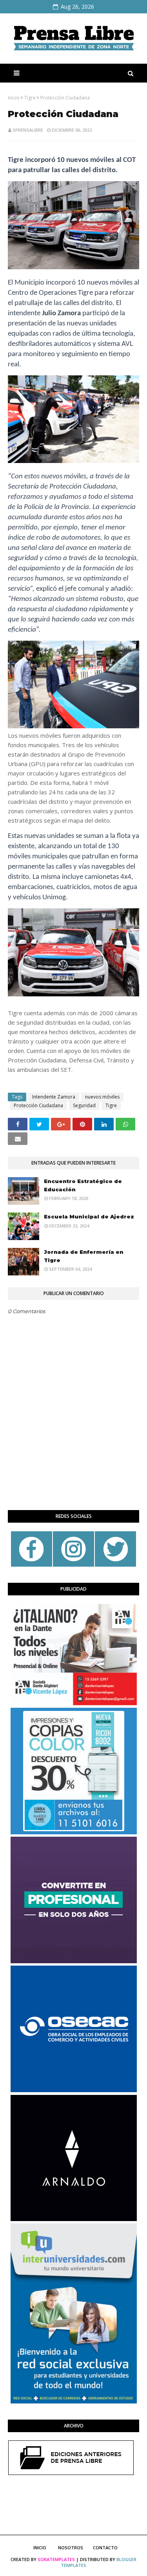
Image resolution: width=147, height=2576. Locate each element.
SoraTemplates (56, 2559)
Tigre (30, 98)
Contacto (105, 2548)
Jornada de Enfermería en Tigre (84, 1256)
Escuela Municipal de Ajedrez (89, 1216)
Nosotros (71, 2548)
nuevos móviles (102, 1097)
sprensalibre (28, 130)
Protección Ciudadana (38, 1105)
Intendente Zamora (54, 1097)
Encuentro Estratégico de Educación (83, 1185)
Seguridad (84, 1105)
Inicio (14, 98)
